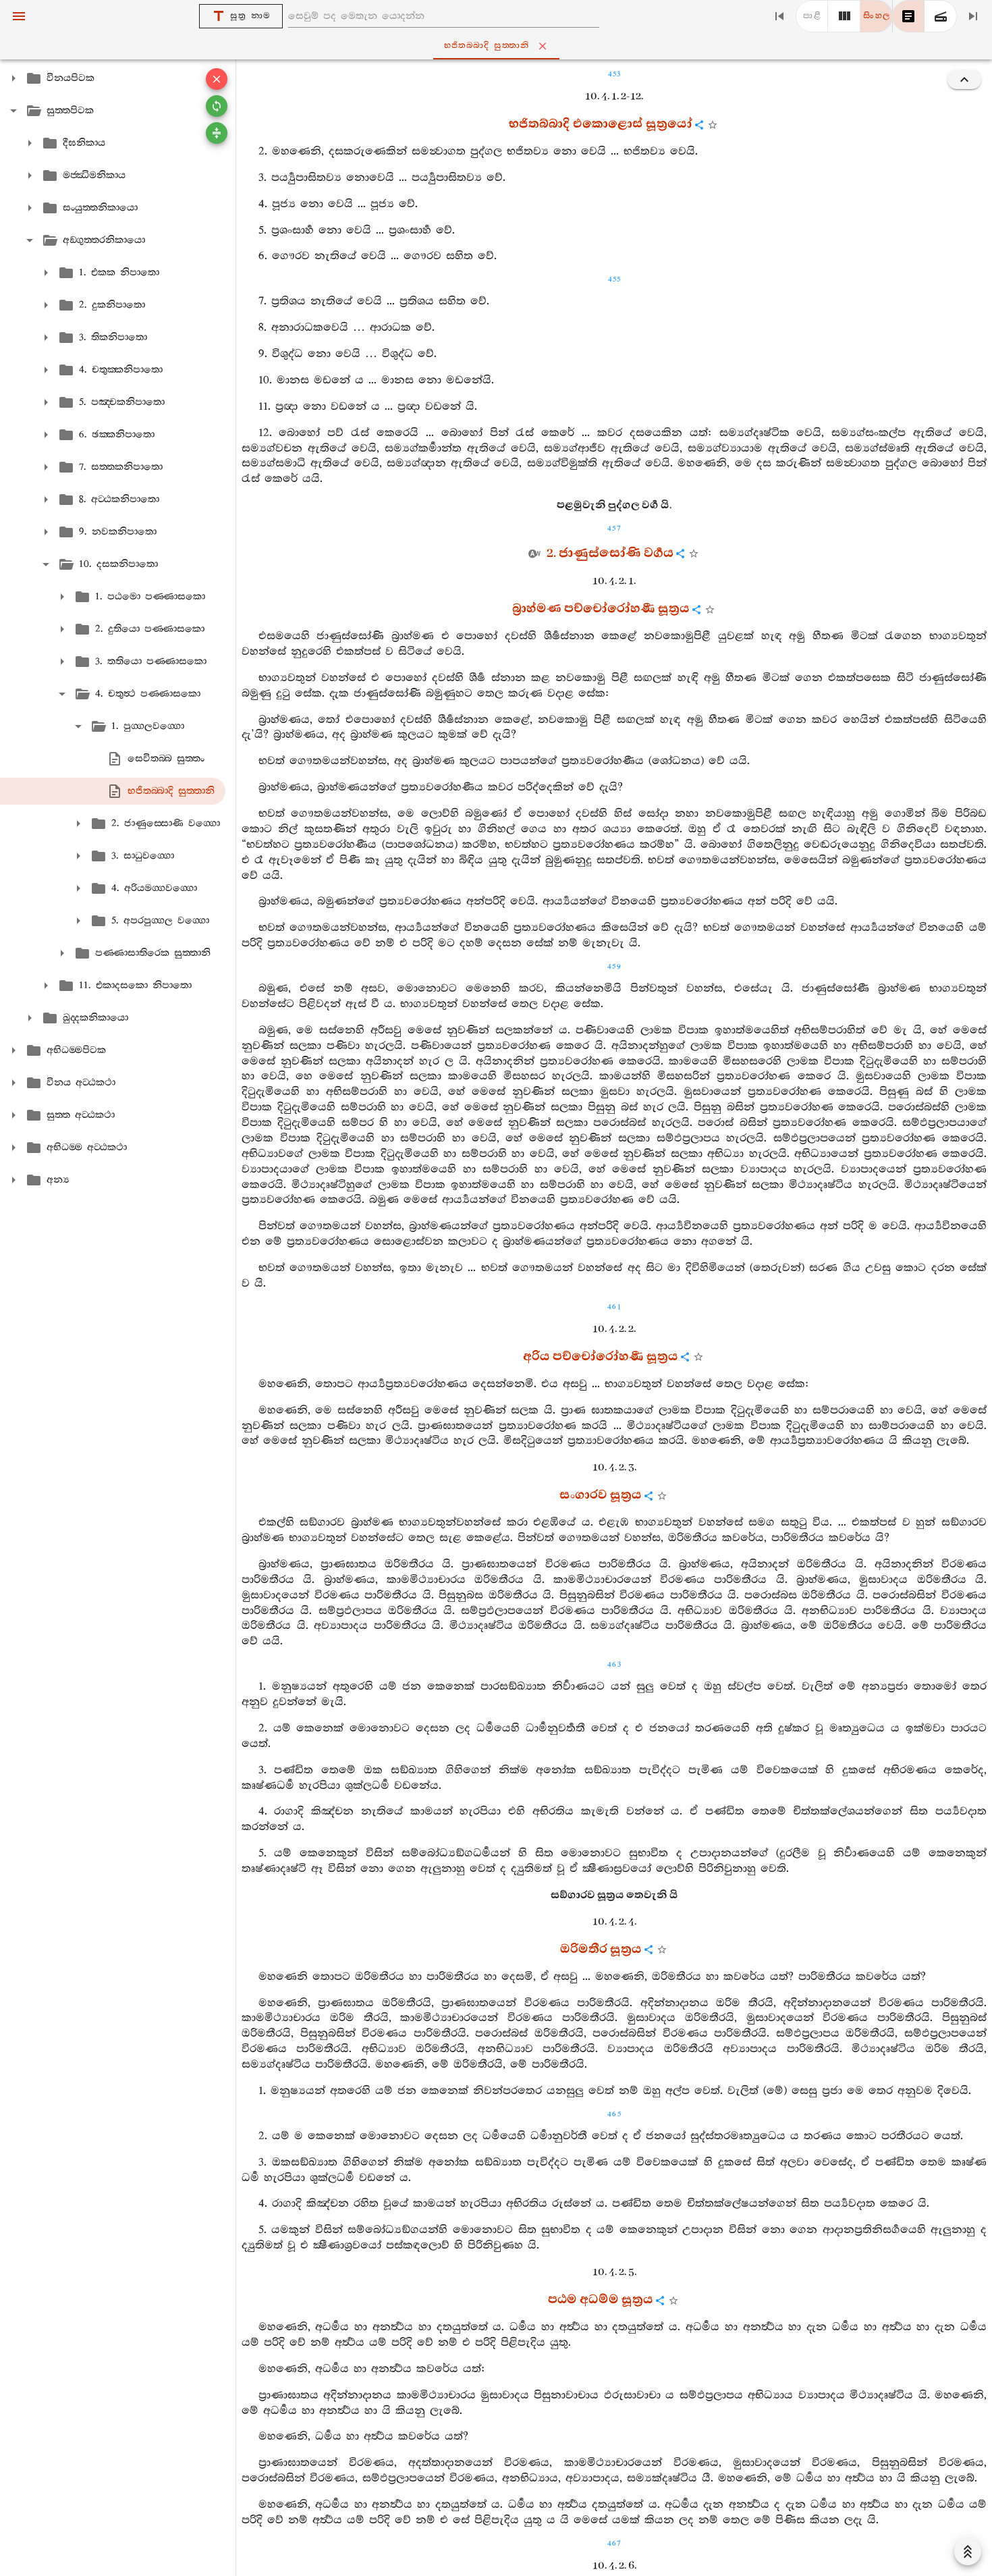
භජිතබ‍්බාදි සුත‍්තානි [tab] (487, 46)
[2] (844, 16)
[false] (908, 16)
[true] (941, 16)
